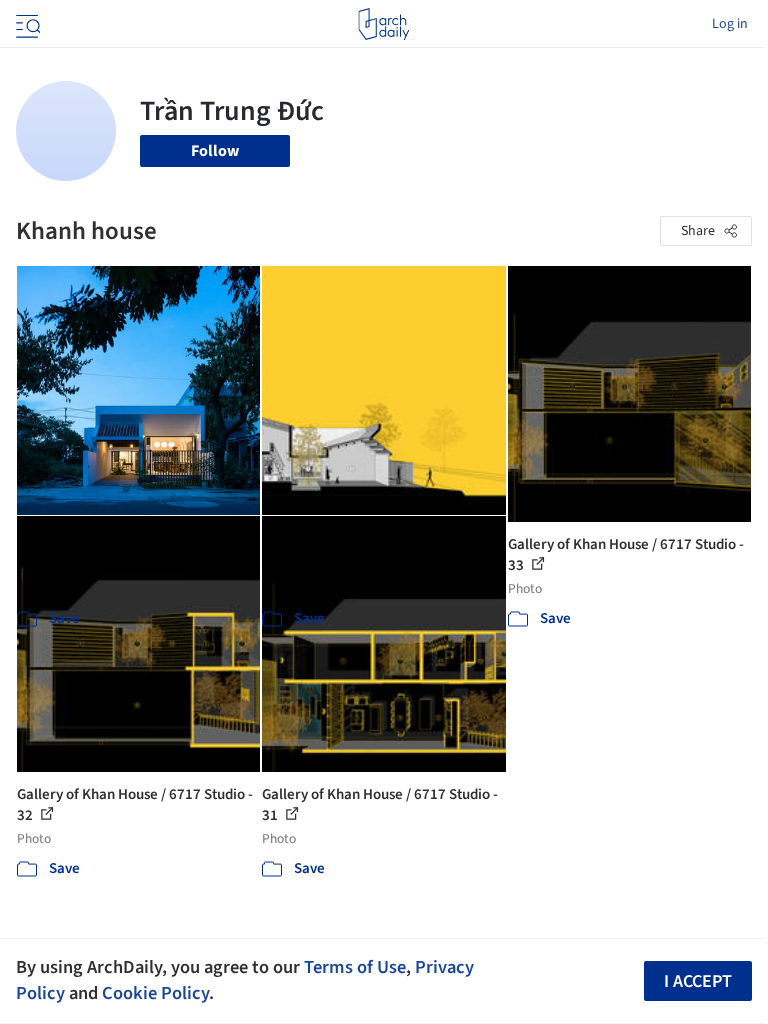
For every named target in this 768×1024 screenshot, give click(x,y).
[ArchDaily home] (383, 24)
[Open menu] (26, 24)
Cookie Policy (155, 993)
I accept (698, 981)
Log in (730, 24)
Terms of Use (355, 967)
